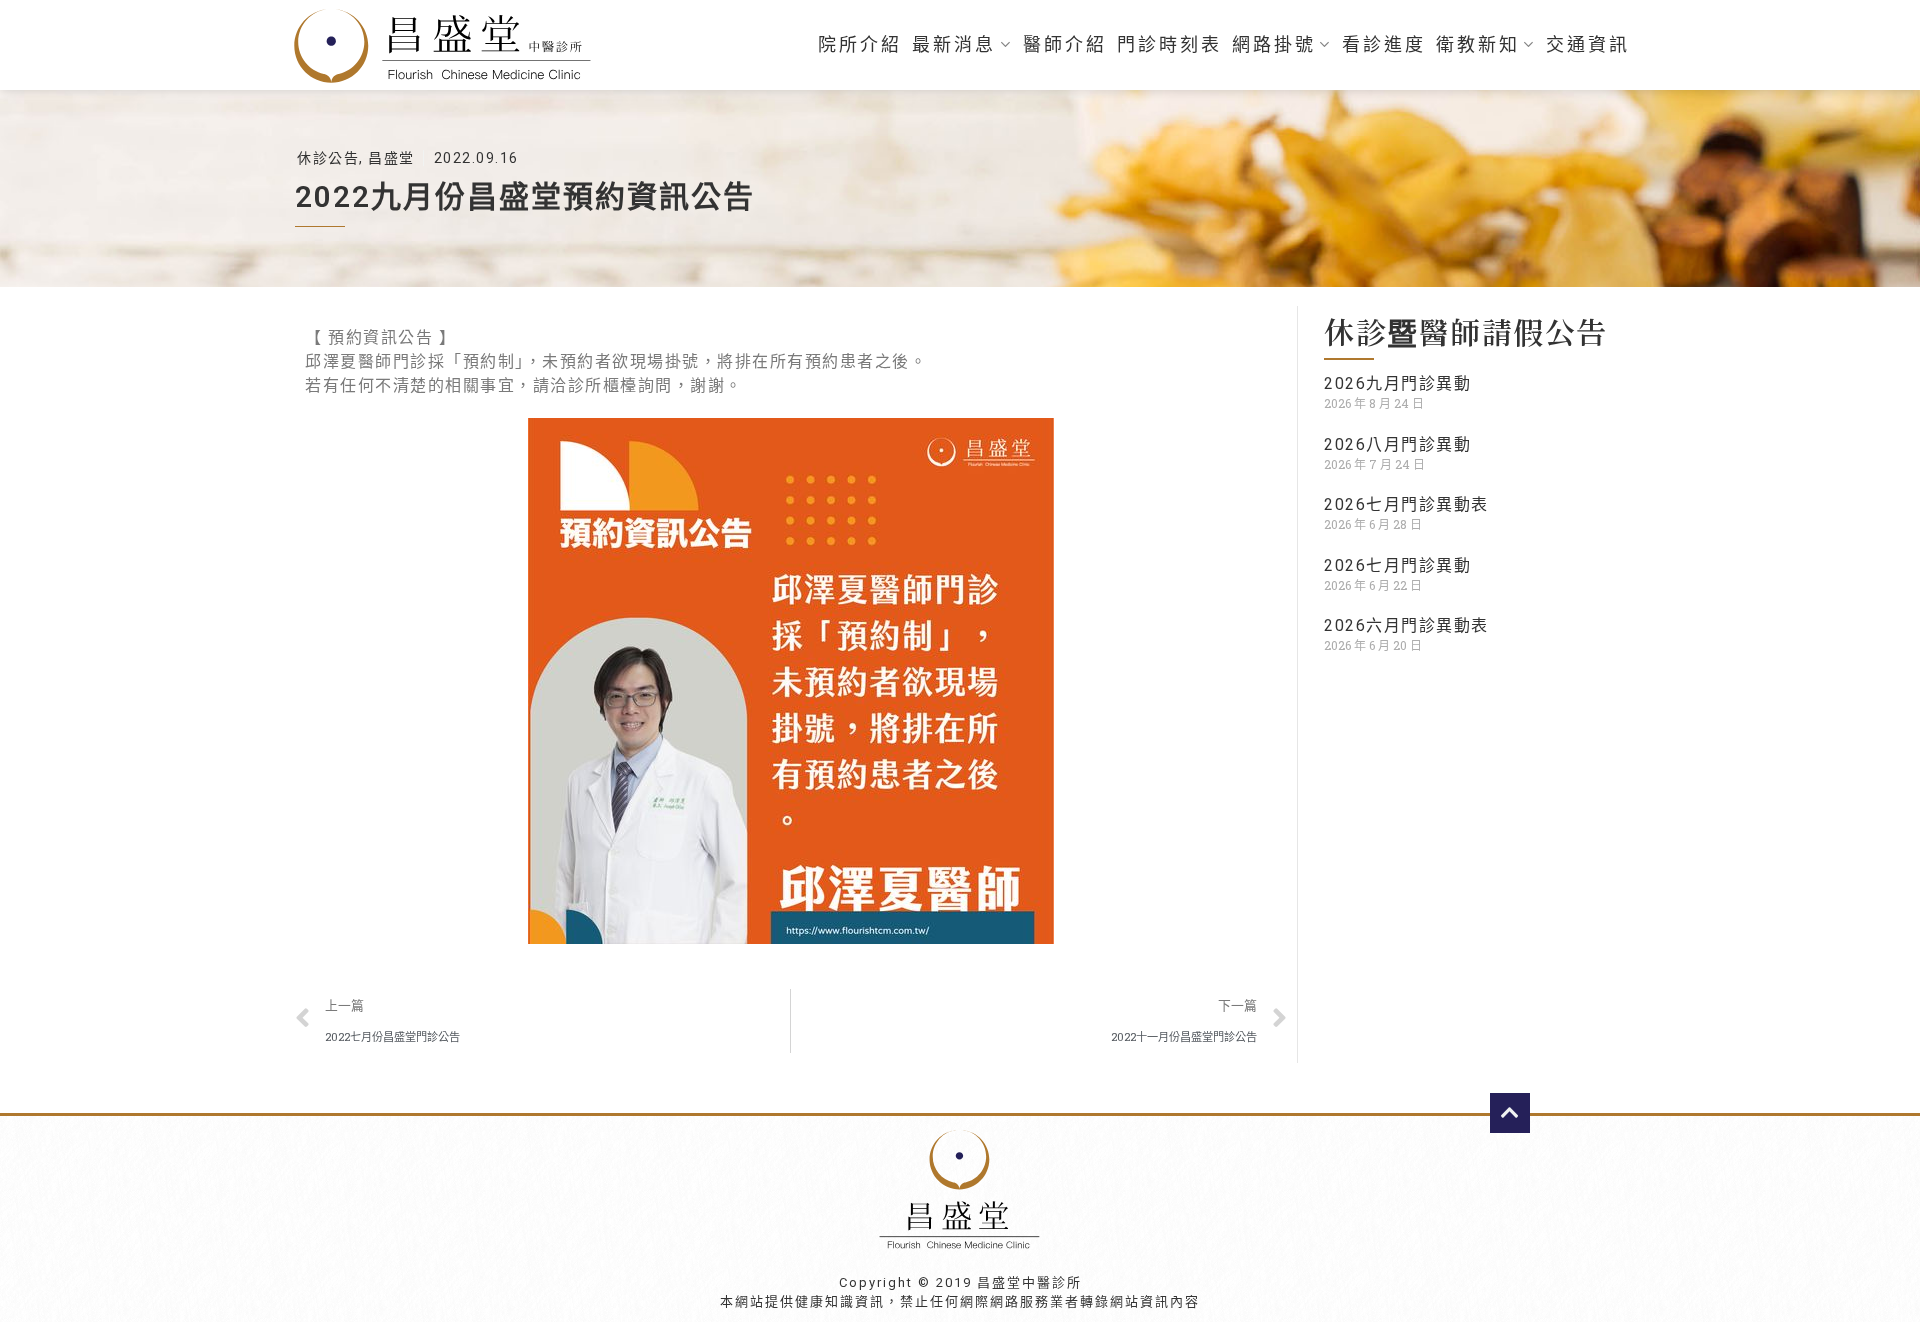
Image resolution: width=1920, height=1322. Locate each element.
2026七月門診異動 (1397, 565)
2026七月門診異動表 (1406, 504)
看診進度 (1384, 45)
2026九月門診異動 (1397, 383)
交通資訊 (1588, 45)
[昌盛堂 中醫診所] (450, 45)
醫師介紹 (1065, 45)
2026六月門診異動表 (1406, 625)
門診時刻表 (1169, 45)
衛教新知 (1478, 45)
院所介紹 (860, 45)
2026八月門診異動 (1397, 444)
